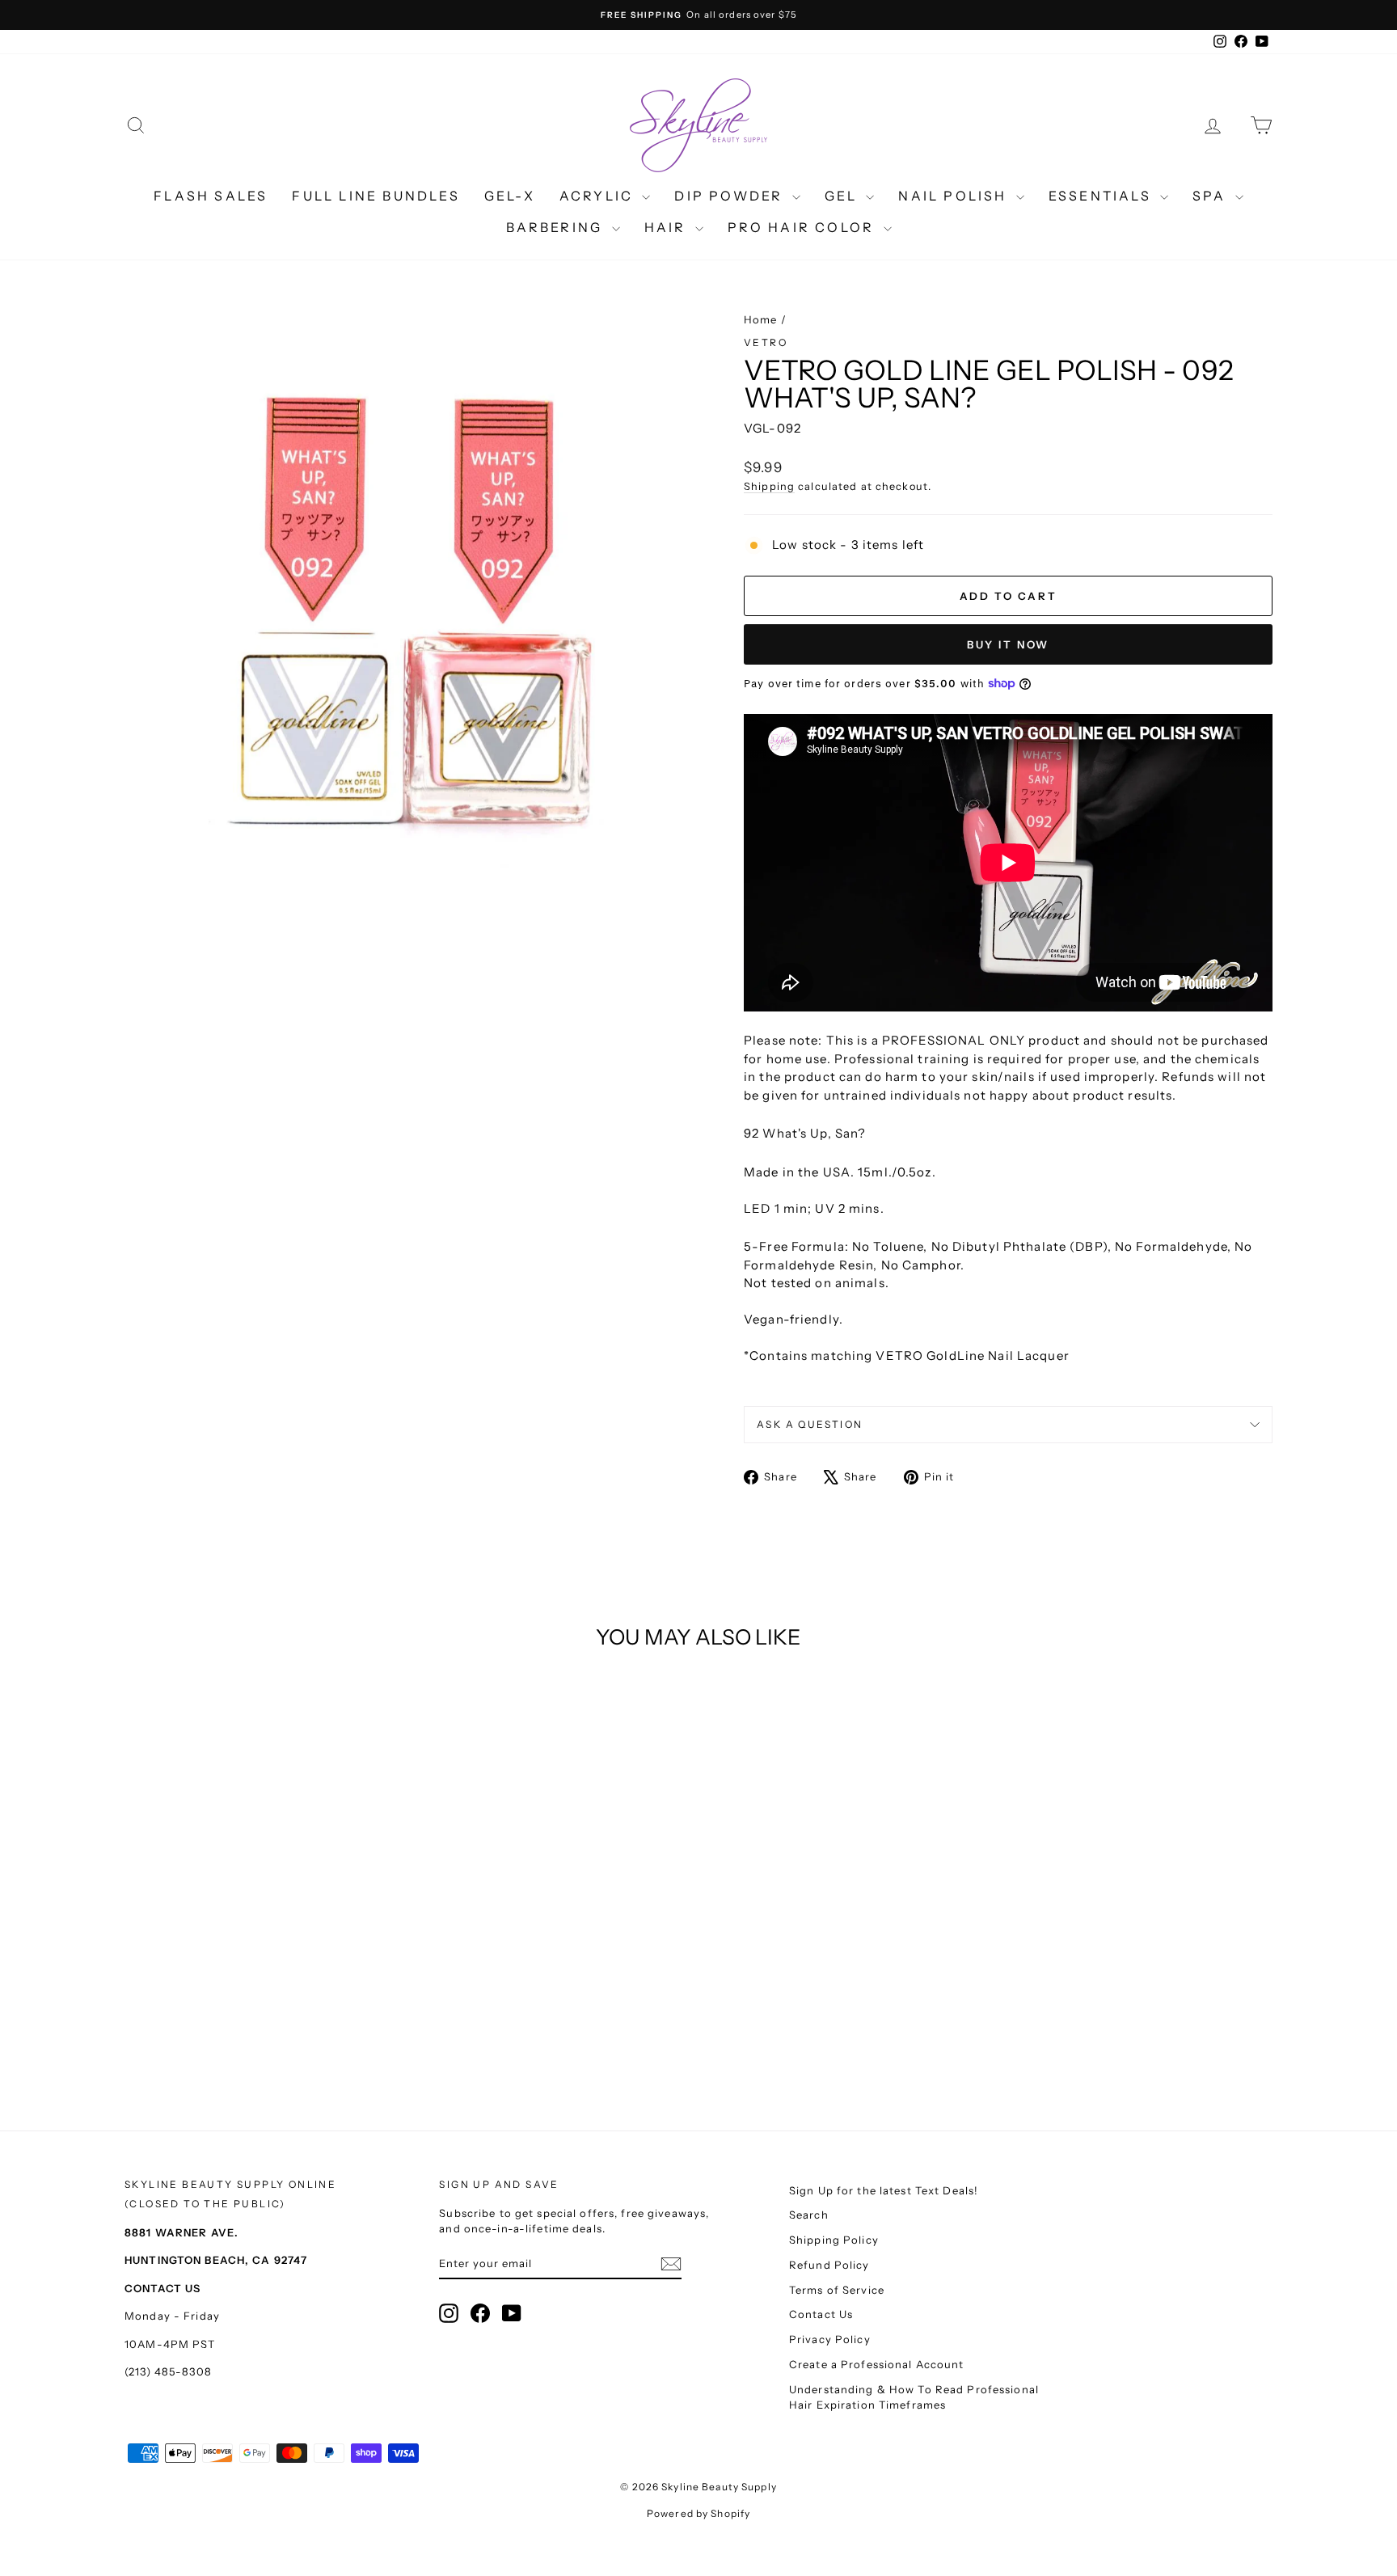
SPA (1212, 196)
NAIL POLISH (955, 196)
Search (809, 2215)
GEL (844, 196)
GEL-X (510, 196)
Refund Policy (829, 2265)
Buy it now (1008, 644)
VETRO (766, 342)
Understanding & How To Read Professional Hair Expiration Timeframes (914, 2397)
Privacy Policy (830, 2339)
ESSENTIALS (1102, 196)
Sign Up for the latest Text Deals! (884, 2190)
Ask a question (810, 1424)
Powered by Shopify (698, 2513)
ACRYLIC (599, 196)
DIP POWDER (731, 196)
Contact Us (821, 2314)
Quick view (262, 1945)
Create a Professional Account (877, 2364)
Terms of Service (837, 2290)
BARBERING (557, 227)
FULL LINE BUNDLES (376, 196)
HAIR (668, 227)
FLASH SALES (211, 196)
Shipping (769, 486)
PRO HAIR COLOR (804, 227)
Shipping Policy (834, 2240)
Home (761, 319)
